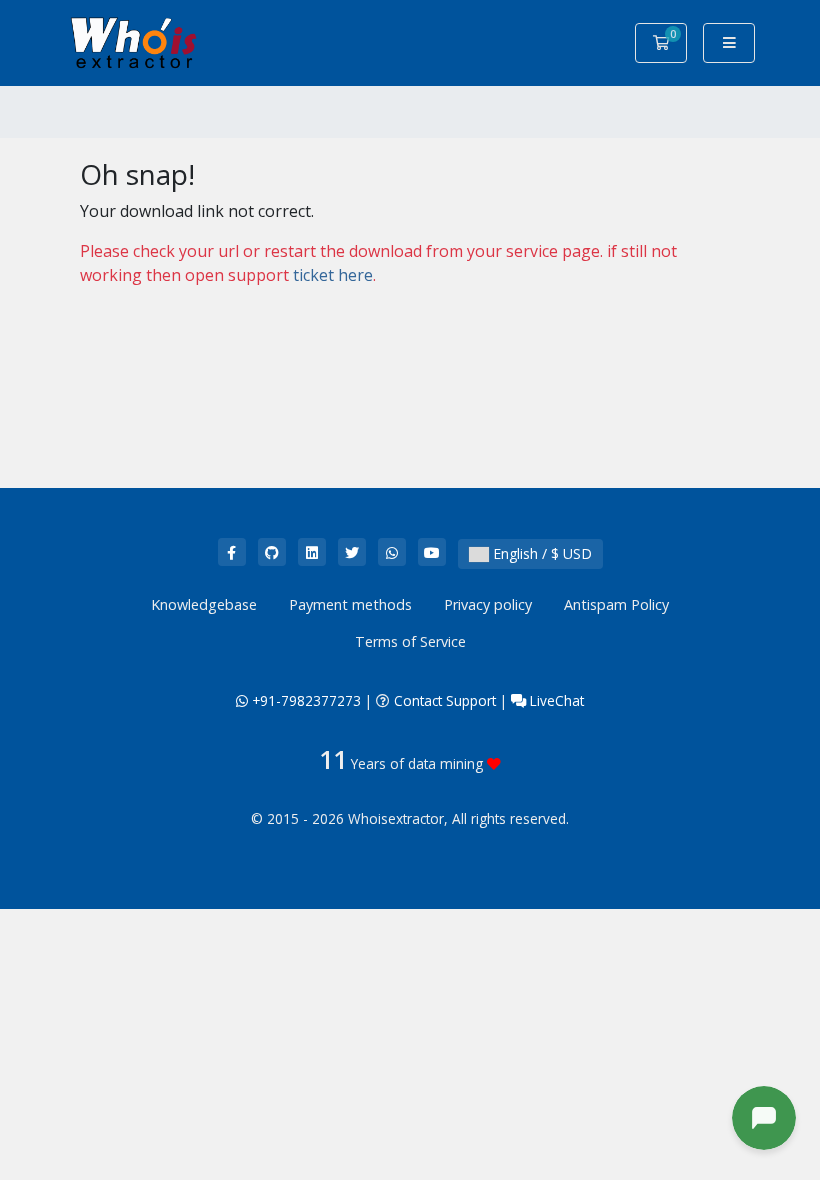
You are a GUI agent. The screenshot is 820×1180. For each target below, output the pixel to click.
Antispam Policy (616, 604)
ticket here (333, 275)
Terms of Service (410, 641)
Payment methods (350, 604)
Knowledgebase (204, 604)
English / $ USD (540, 553)
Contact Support (445, 700)
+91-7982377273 (304, 700)
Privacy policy (488, 604)
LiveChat (555, 700)
